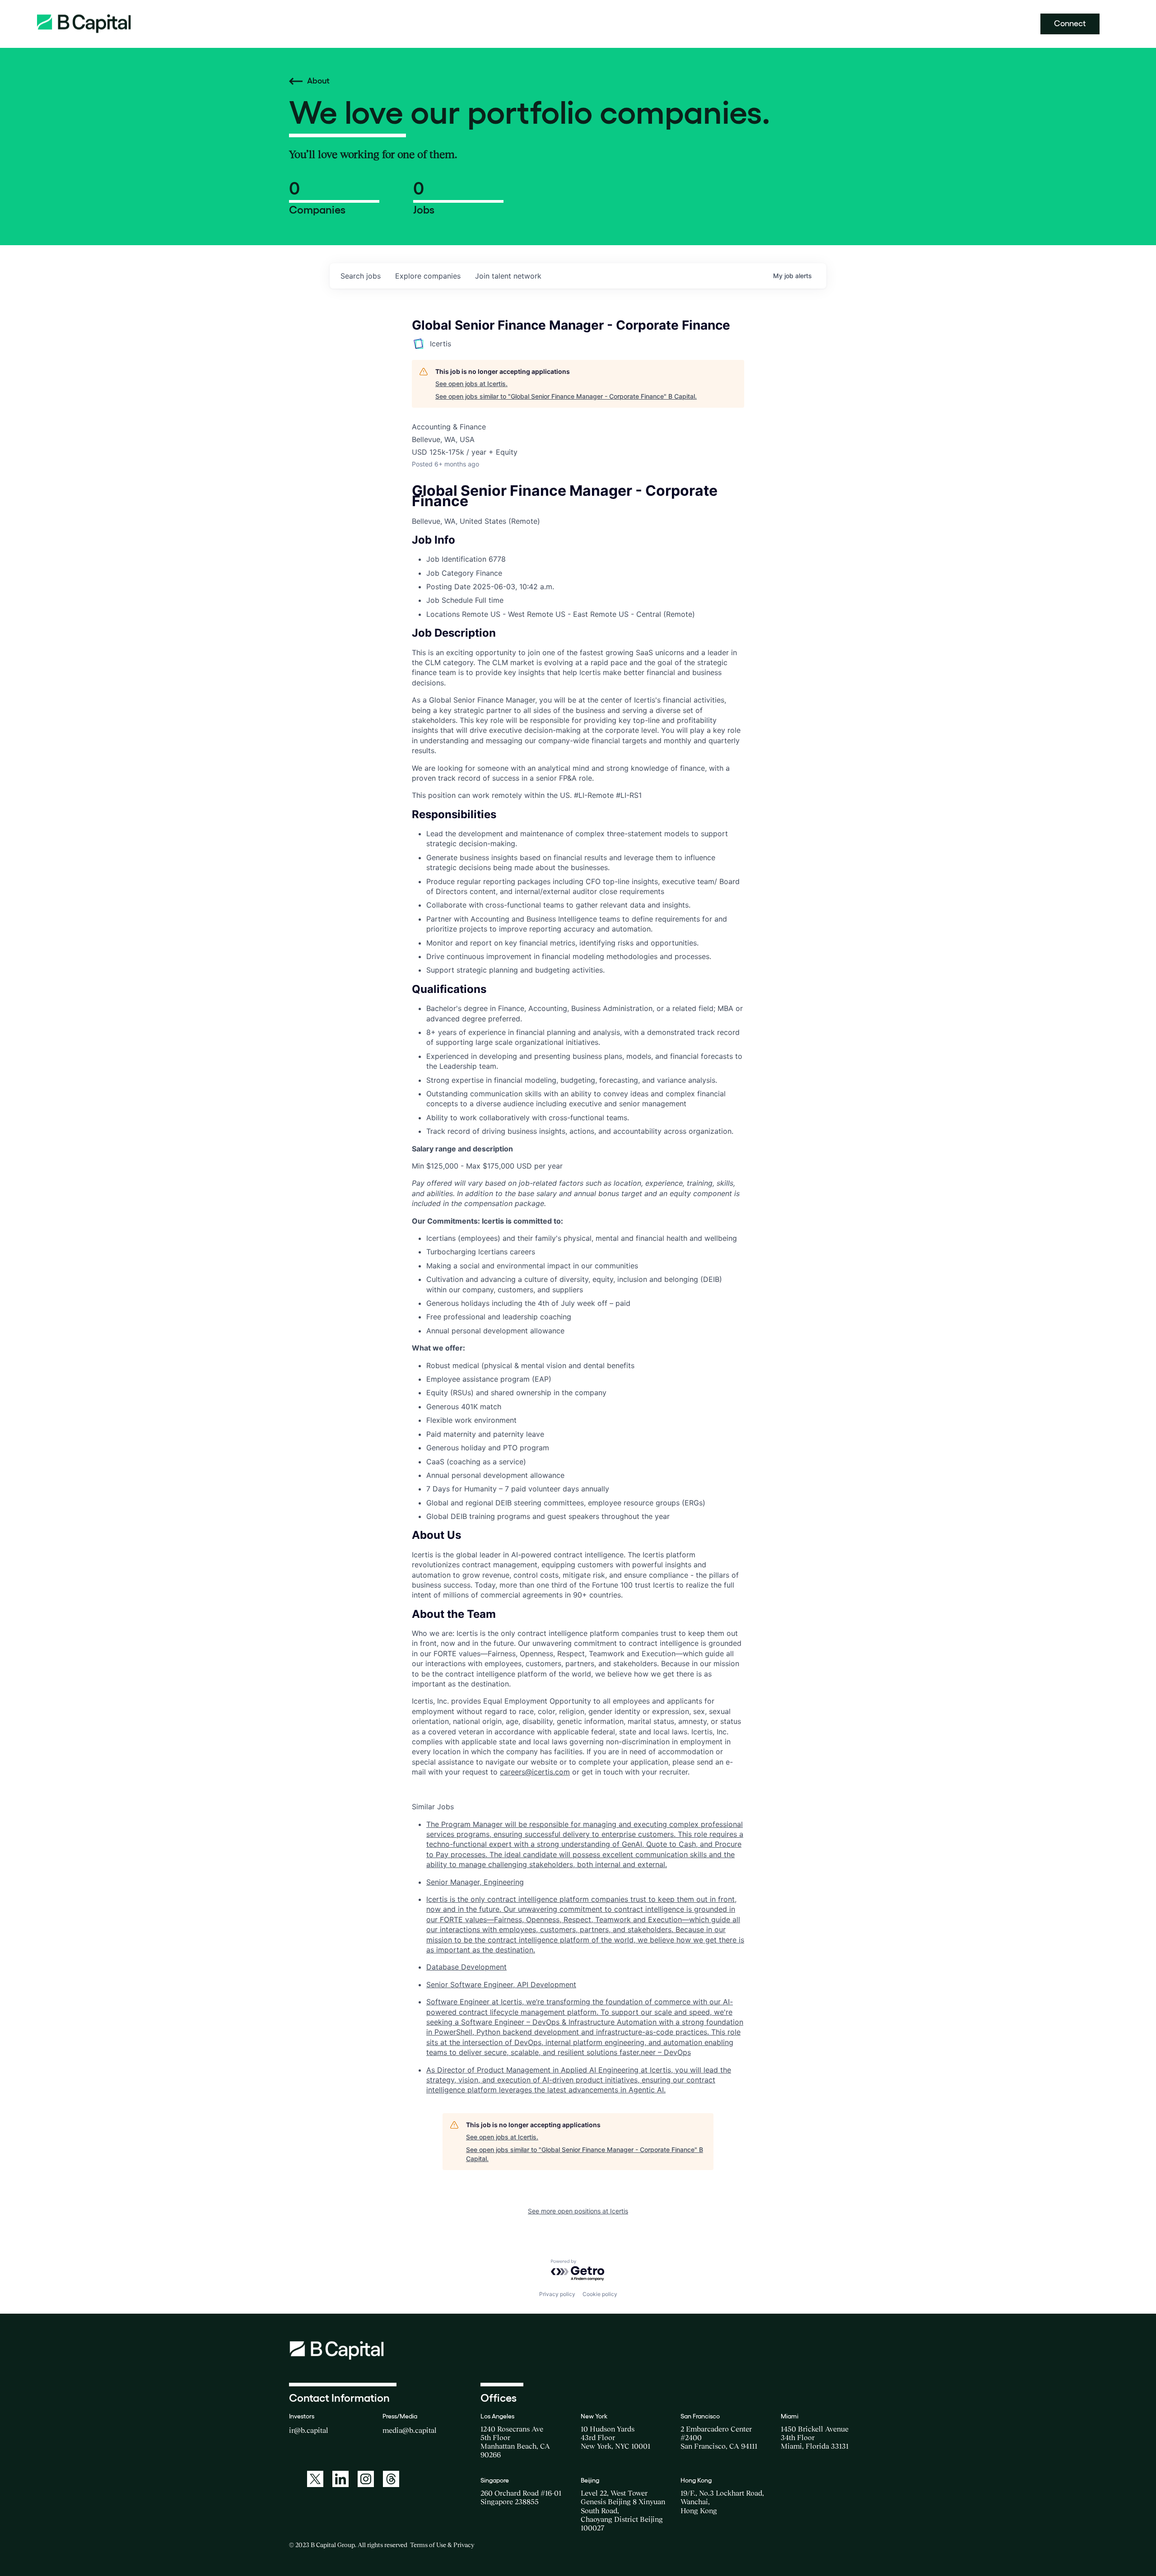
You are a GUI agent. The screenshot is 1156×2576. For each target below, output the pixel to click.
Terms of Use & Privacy (442, 2545)
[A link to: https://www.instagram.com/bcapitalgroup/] (366, 2479)
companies (428, 276)
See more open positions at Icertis (578, 2211)
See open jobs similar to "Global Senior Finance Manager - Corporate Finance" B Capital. (566, 396)
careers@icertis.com (535, 1772)
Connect (1070, 23)
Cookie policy (600, 2294)
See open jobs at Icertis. (471, 384)
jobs (361, 276)
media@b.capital (410, 2430)
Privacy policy (557, 2294)
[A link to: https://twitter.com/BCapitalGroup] (315, 2479)
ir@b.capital (309, 2430)
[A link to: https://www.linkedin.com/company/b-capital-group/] (340, 2479)
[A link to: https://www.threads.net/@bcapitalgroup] (391, 2479)
